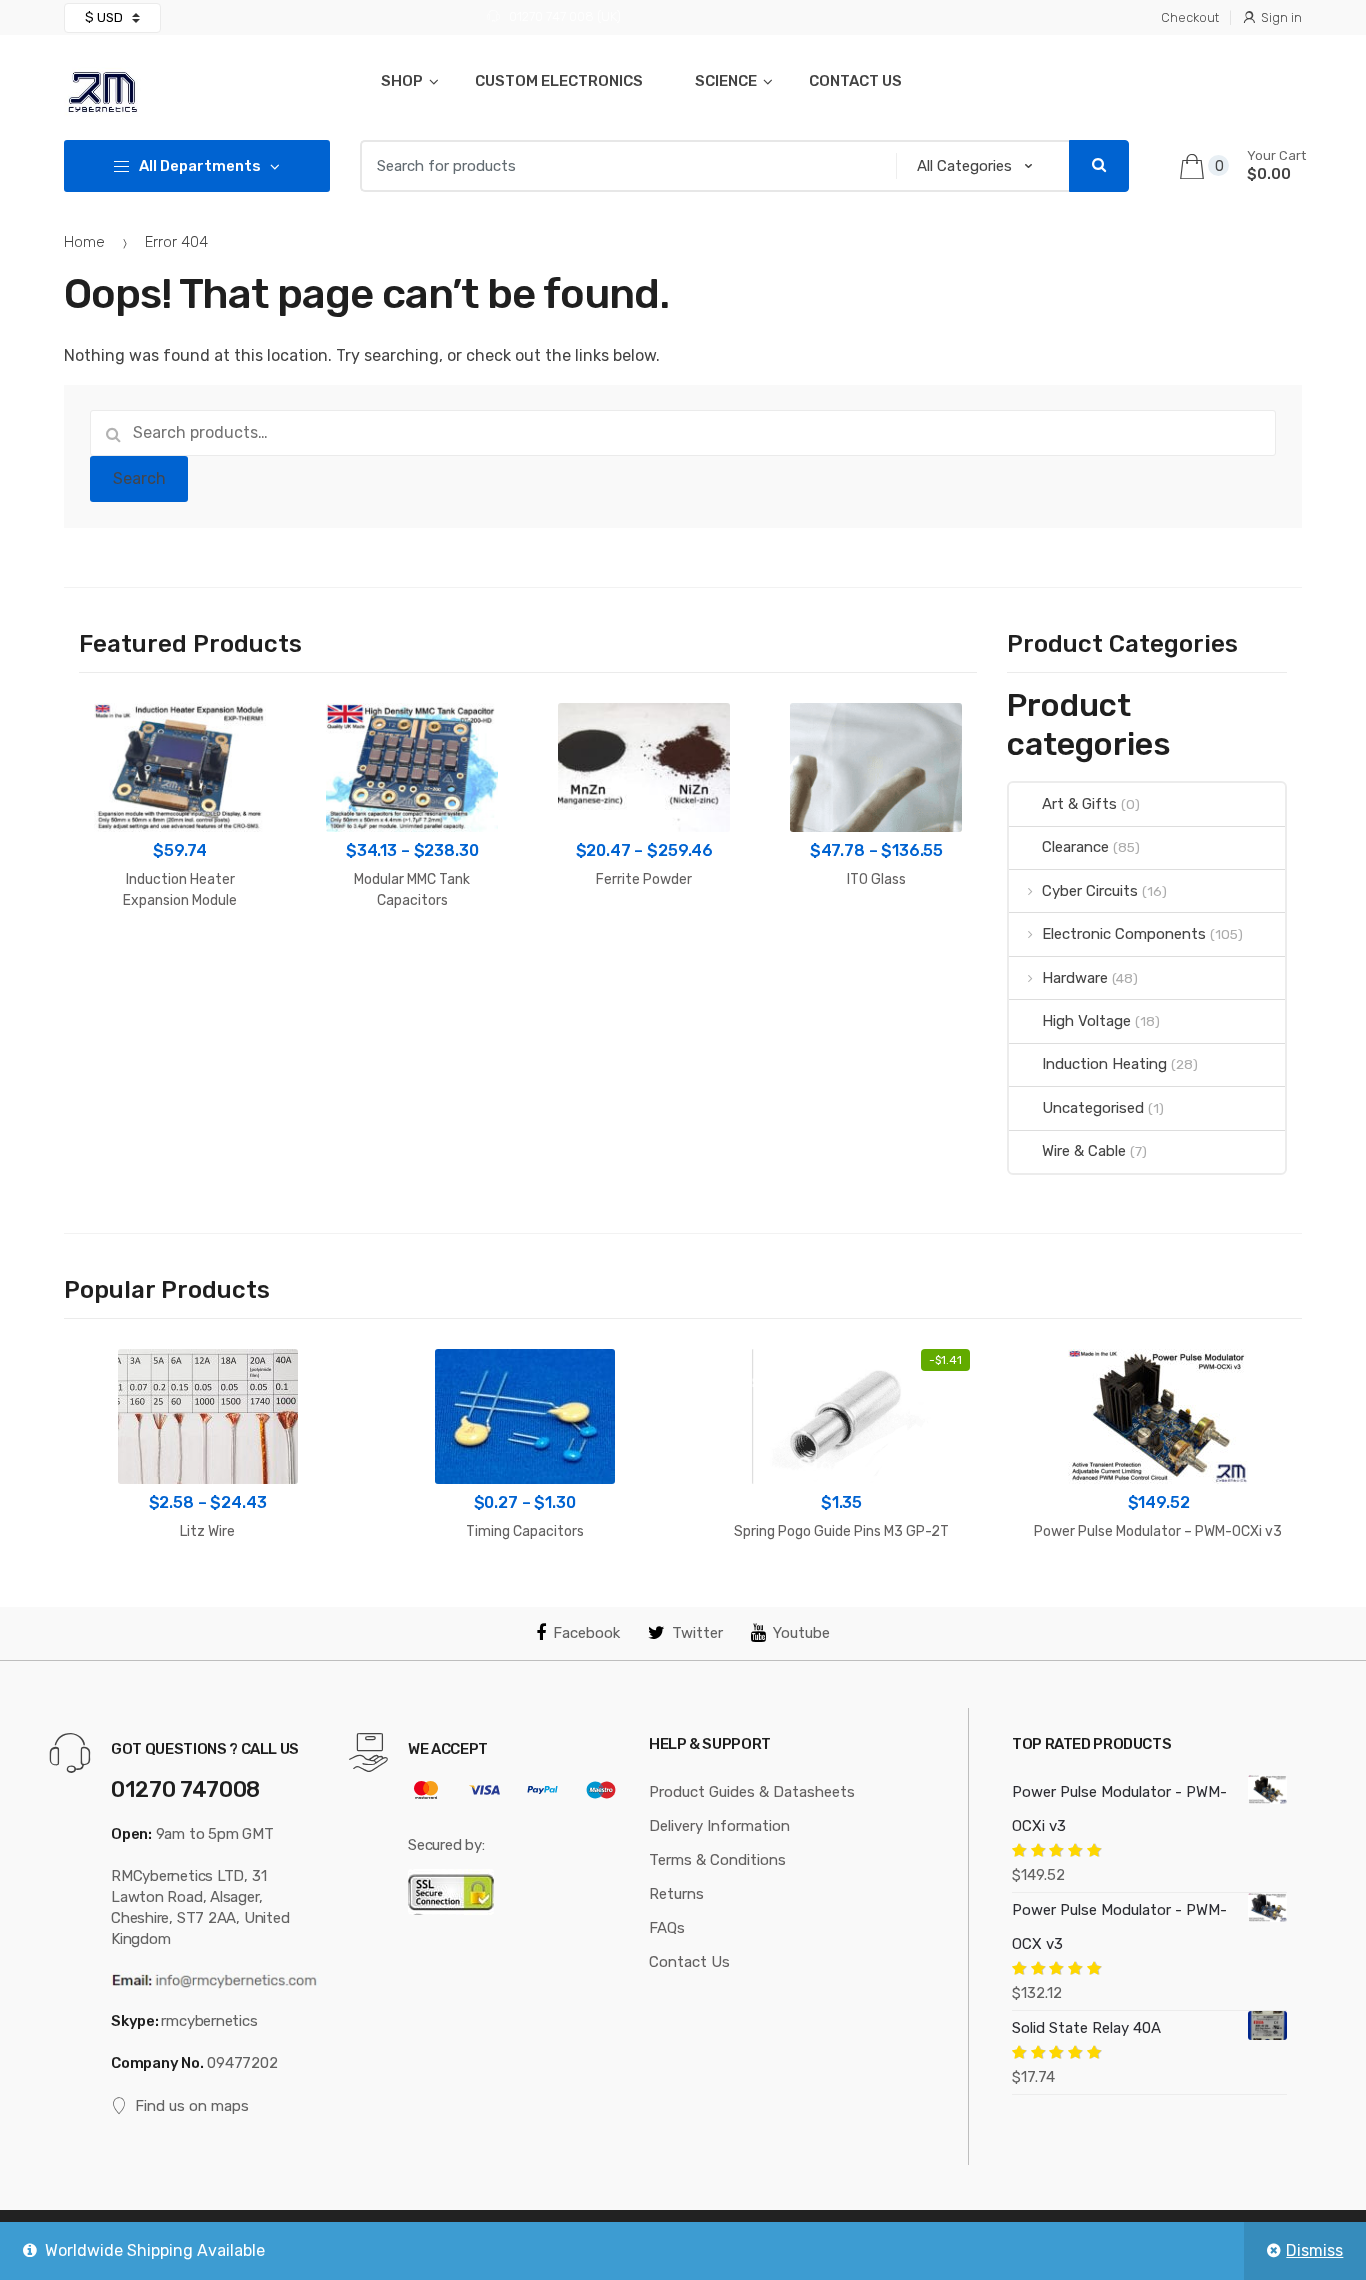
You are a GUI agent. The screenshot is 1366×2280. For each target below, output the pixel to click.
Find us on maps (192, 2106)
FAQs (667, 1928)
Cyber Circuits (1089, 891)
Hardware (1074, 978)
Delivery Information (719, 1826)
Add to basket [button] (180, 963)
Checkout (1189, 17)
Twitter (697, 1633)
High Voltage (1086, 1021)
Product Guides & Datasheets (752, 1792)
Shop (402, 81)
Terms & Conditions (717, 1860)
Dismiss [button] (1314, 2250)
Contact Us (855, 81)
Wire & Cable (1083, 1151)
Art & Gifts (1079, 804)
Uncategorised (1092, 1108)
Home (84, 242)
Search (139, 478)
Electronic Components (1123, 934)
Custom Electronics (559, 81)
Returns (676, 1894)
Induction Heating (1104, 1064)
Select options (412, 963)
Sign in (1281, 17)
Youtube (801, 1633)
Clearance (1075, 847)
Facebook (586, 1633)
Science (726, 81)
